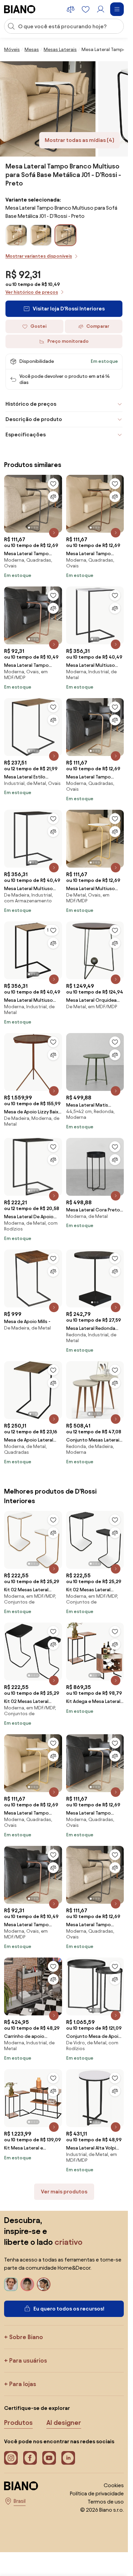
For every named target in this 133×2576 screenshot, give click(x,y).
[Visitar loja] (48, 109)
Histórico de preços (31, 404)
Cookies (114, 2485)
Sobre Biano (26, 2337)
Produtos (18, 2422)
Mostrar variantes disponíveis (39, 256)
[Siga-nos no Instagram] (11, 2458)
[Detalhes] (54, 533)
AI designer (64, 2422)
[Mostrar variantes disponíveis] (65, 235)
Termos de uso (106, 2502)
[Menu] (117, 9)
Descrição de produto (34, 419)
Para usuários (28, 2360)
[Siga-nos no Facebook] (30, 2458)
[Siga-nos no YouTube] (49, 2458)
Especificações (26, 434)
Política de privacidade (97, 2493)
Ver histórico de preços (32, 292)
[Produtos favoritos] (86, 9)
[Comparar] (53, 497)
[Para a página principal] (20, 9)
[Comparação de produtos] (71, 9)
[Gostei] (53, 484)
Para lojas (23, 2384)
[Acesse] (101, 9)
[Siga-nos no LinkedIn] (68, 2458)
